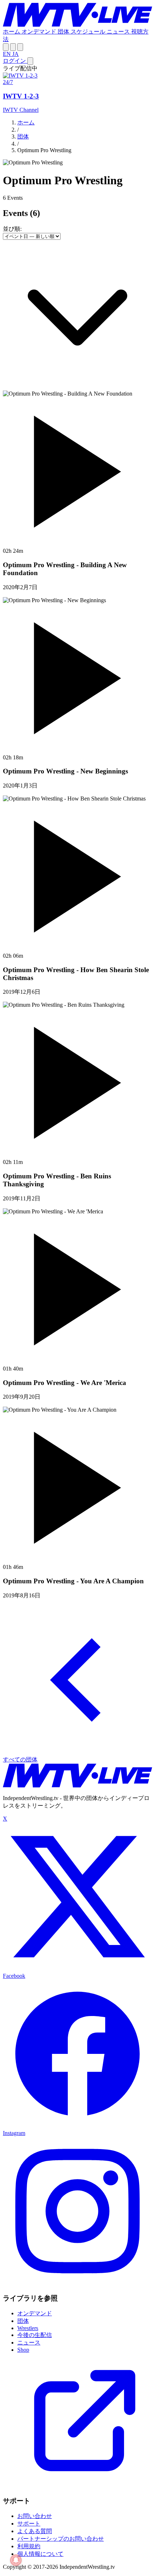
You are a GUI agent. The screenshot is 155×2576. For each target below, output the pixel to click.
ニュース (119, 32)
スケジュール (89, 32)
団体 (64, 32)
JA (15, 54)
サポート (29, 2524)
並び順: (12, 229)
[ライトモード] (6, 47)
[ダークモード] (20, 47)
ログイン (15, 61)
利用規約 (29, 2546)
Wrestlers (28, 2328)
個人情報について (40, 2554)
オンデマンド (40, 32)
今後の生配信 (35, 2335)
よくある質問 (35, 2531)
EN (8, 54)
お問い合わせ (35, 2516)
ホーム (12, 32)
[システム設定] (13, 47)
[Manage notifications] (16, 2560)
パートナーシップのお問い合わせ (61, 2539)
